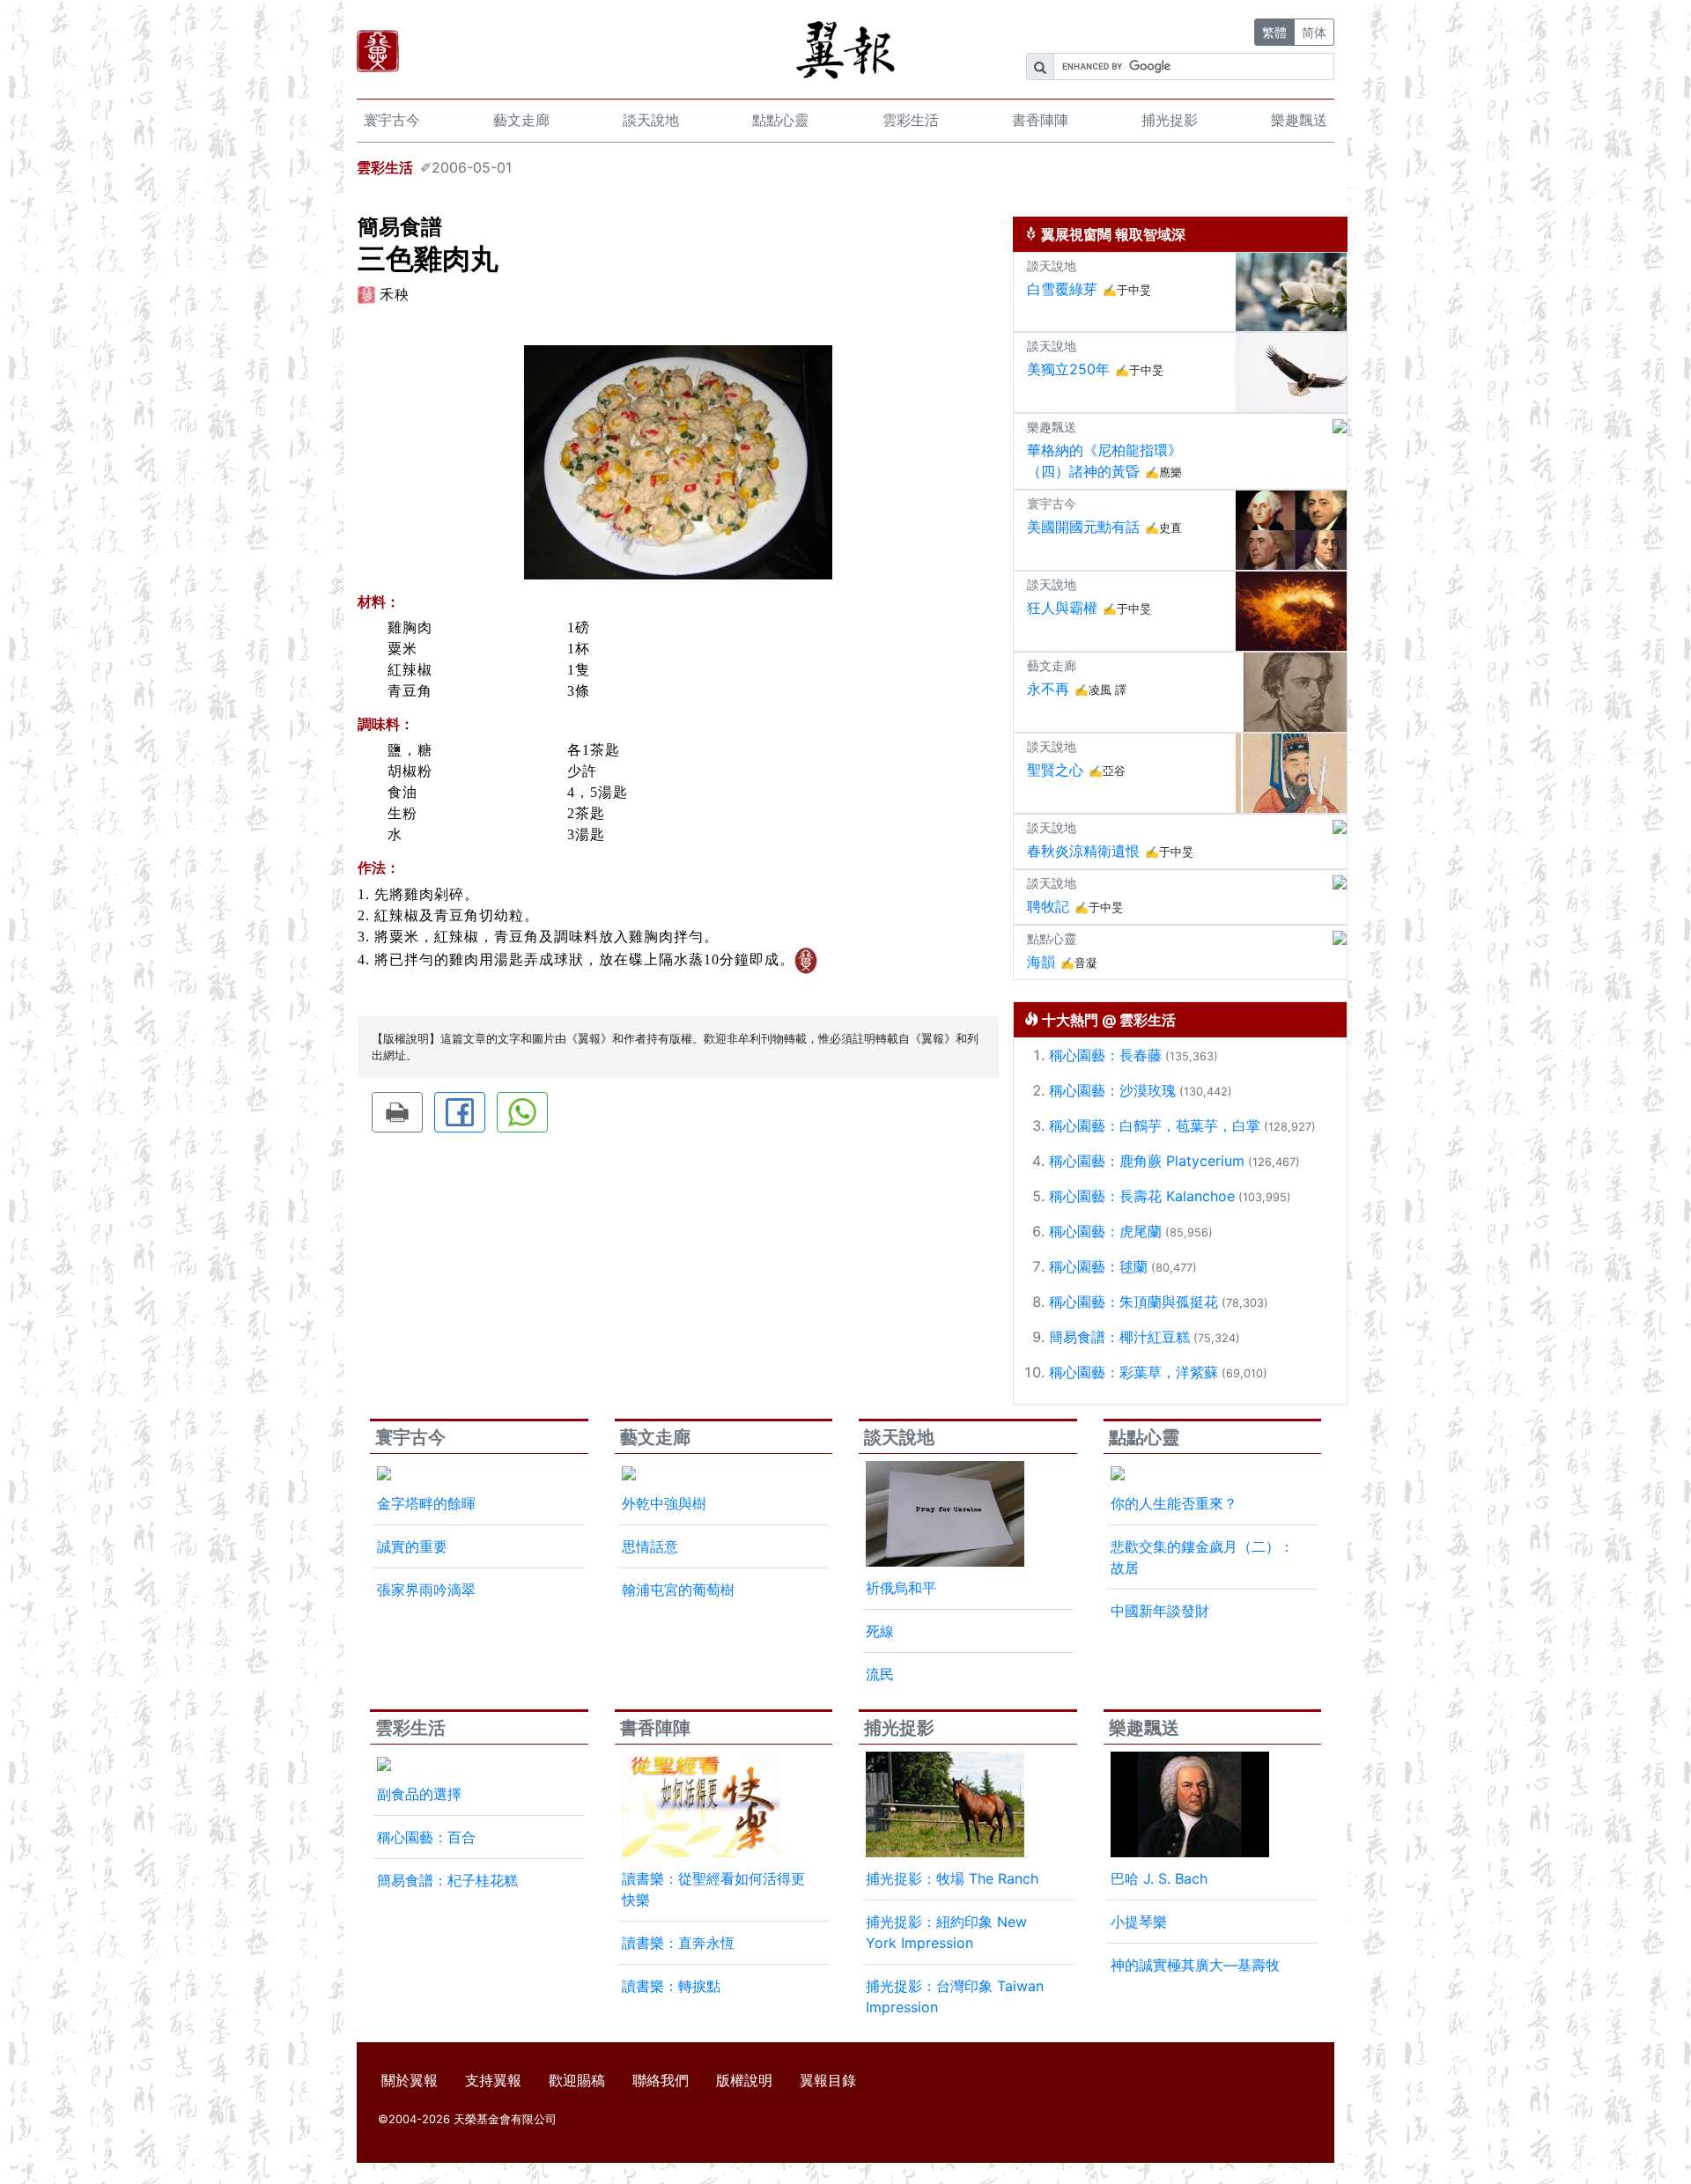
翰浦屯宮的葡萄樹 (678, 1590)
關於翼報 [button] (410, 2080)
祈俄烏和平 (901, 1588)
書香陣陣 (1040, 120)
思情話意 (650, 1546)
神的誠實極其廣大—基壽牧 (1195, 1965)
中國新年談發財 (1160, 1611)
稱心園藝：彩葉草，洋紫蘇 (1133, 1372)
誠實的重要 (412, 1546)
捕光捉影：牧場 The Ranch (952, 1878)
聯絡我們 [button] (661, 2080)
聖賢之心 (1055, 770)
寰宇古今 (392, 120)
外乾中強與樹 (664, 1503)
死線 (880, 1631)
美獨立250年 (1068, 369)
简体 (1314, 32)
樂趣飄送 (1299, 120)
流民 (880, 1674)
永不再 (1048, 689)
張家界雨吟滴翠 (426, 1590)
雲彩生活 (911, 120)
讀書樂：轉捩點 (671, 1986)
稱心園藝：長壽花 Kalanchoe (1142, 1196)
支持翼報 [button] (493, 2080)
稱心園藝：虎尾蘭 (1105, 1231)
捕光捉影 (1170, 120)
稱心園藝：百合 (426, 1837)
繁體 (1274, 32)
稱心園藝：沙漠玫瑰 (1112, 1090)
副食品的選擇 (419, 1794)
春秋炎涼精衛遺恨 (1083, 851)
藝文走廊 (521, 120)
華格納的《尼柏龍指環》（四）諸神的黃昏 (1104, 461)
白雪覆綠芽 (1062, 289)
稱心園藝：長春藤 (1105, 1055)
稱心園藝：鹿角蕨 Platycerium (1147, 1161)
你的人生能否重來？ (1174, 1503)
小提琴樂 (1139, 1922)
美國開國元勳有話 (1083, 527)
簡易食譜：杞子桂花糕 (447, 1880)
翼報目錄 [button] (828, 2080)
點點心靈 (780, 120)
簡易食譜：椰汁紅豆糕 (1119, 1337)
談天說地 (651, 120)
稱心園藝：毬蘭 (1098, 1266)
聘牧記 (1048, 906)
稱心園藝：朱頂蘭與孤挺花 (1133, 1302)
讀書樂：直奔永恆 (678, 1943)
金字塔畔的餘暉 (426, 1503)
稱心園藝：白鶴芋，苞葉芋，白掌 (1155, 1125)
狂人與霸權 (1062, 608)
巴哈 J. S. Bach (1159, 1878)
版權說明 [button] (744, 2080)
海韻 (1041, 962)
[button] (397, 1112)
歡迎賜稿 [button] (577, 2080)
